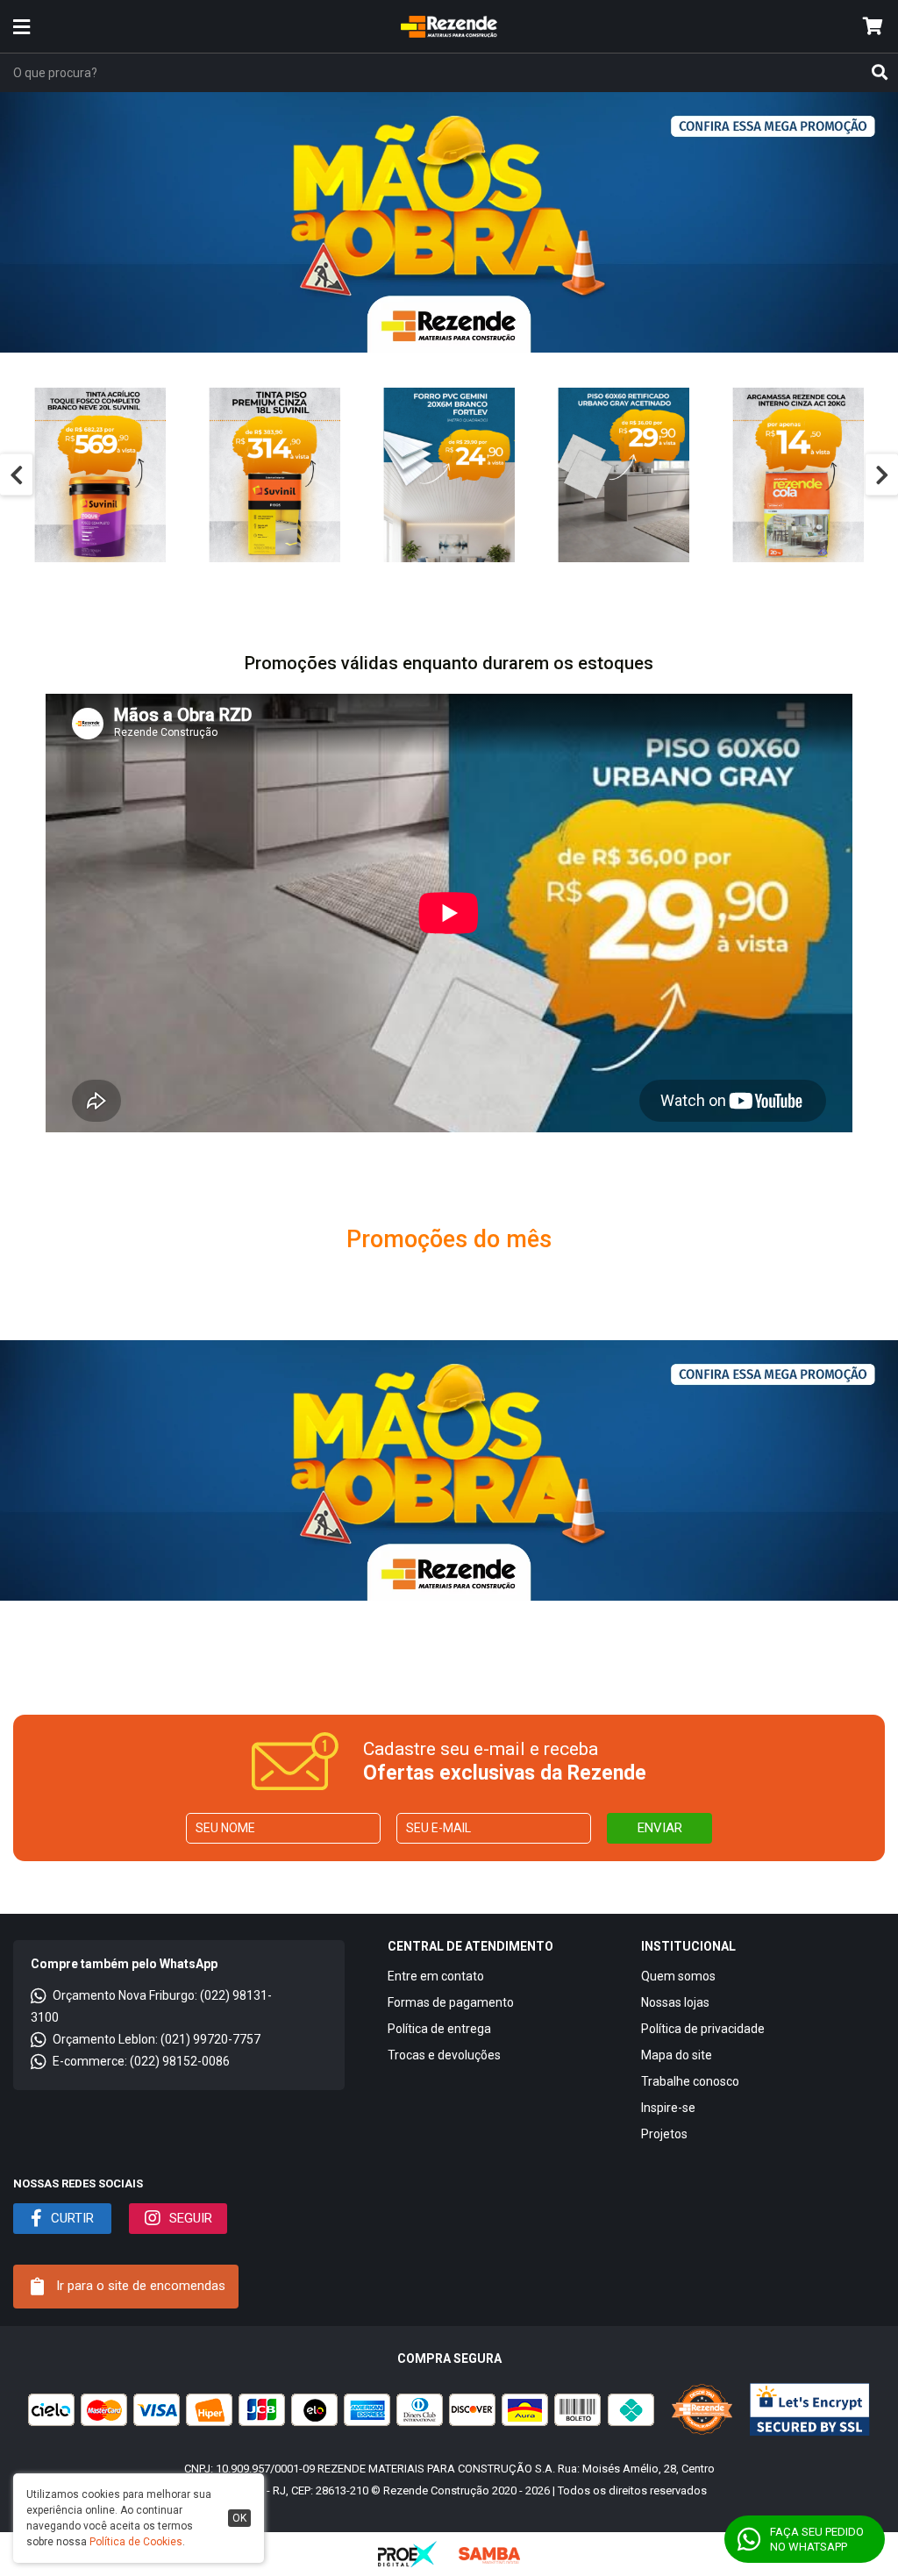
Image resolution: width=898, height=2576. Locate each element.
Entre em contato (436, 1976)
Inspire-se (668, 2108)
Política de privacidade (703, 2029)
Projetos (664, 2134)
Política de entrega (439, 2029)
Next (882, 475)
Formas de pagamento (451, 2002)
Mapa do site (677, 2055)
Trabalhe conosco (690, 2081)
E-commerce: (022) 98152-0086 (141, 2061)
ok (239, 2518)
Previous (16, 475)
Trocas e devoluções (444, 2055)
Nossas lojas (675, 2002)
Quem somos (678, 1976)
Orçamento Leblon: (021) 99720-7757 (157, 2039)
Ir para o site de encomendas (139, 2286)
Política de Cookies (136, 2542)
